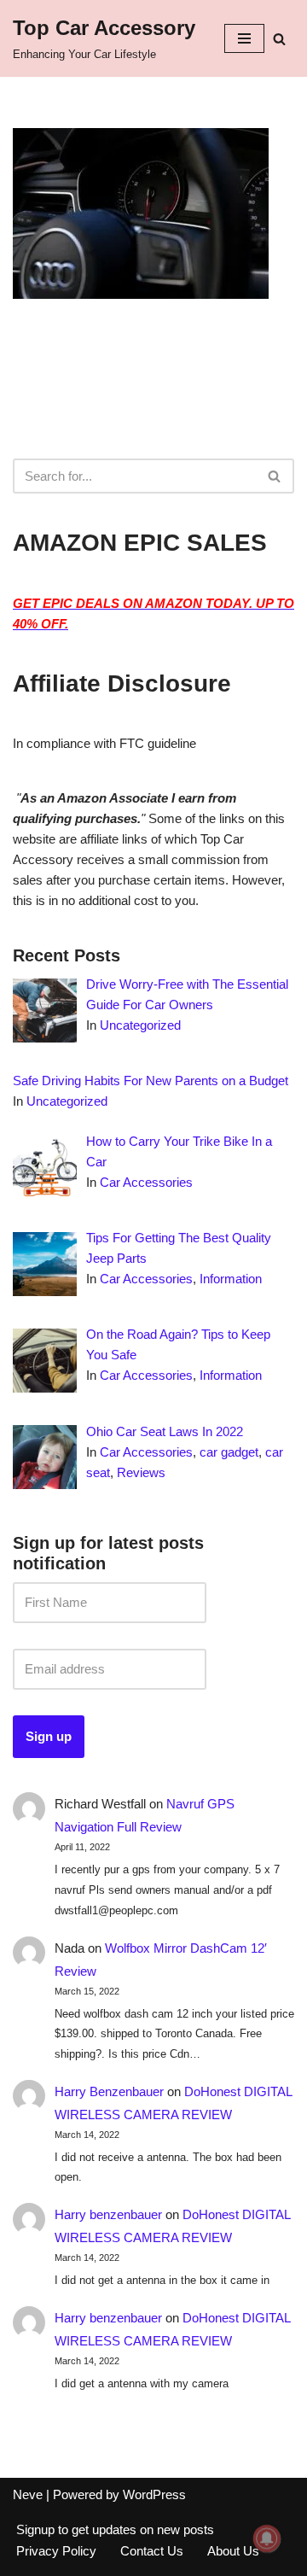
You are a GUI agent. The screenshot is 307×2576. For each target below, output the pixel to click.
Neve (28, 2494)
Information (231, 1279)
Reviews (141, 1472)
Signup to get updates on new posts (115, 2529)
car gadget (229, 1452)
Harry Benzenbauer (109, 2091)
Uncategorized (140, 1025)
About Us (233, 2551)
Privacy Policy (56, 2551)
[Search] (279, 39)
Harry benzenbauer (108, 2214)
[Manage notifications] (267, 2538)
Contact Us (152, 2551)
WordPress (154, 2494)
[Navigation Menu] (244, 38)
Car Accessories (146, 1182)
